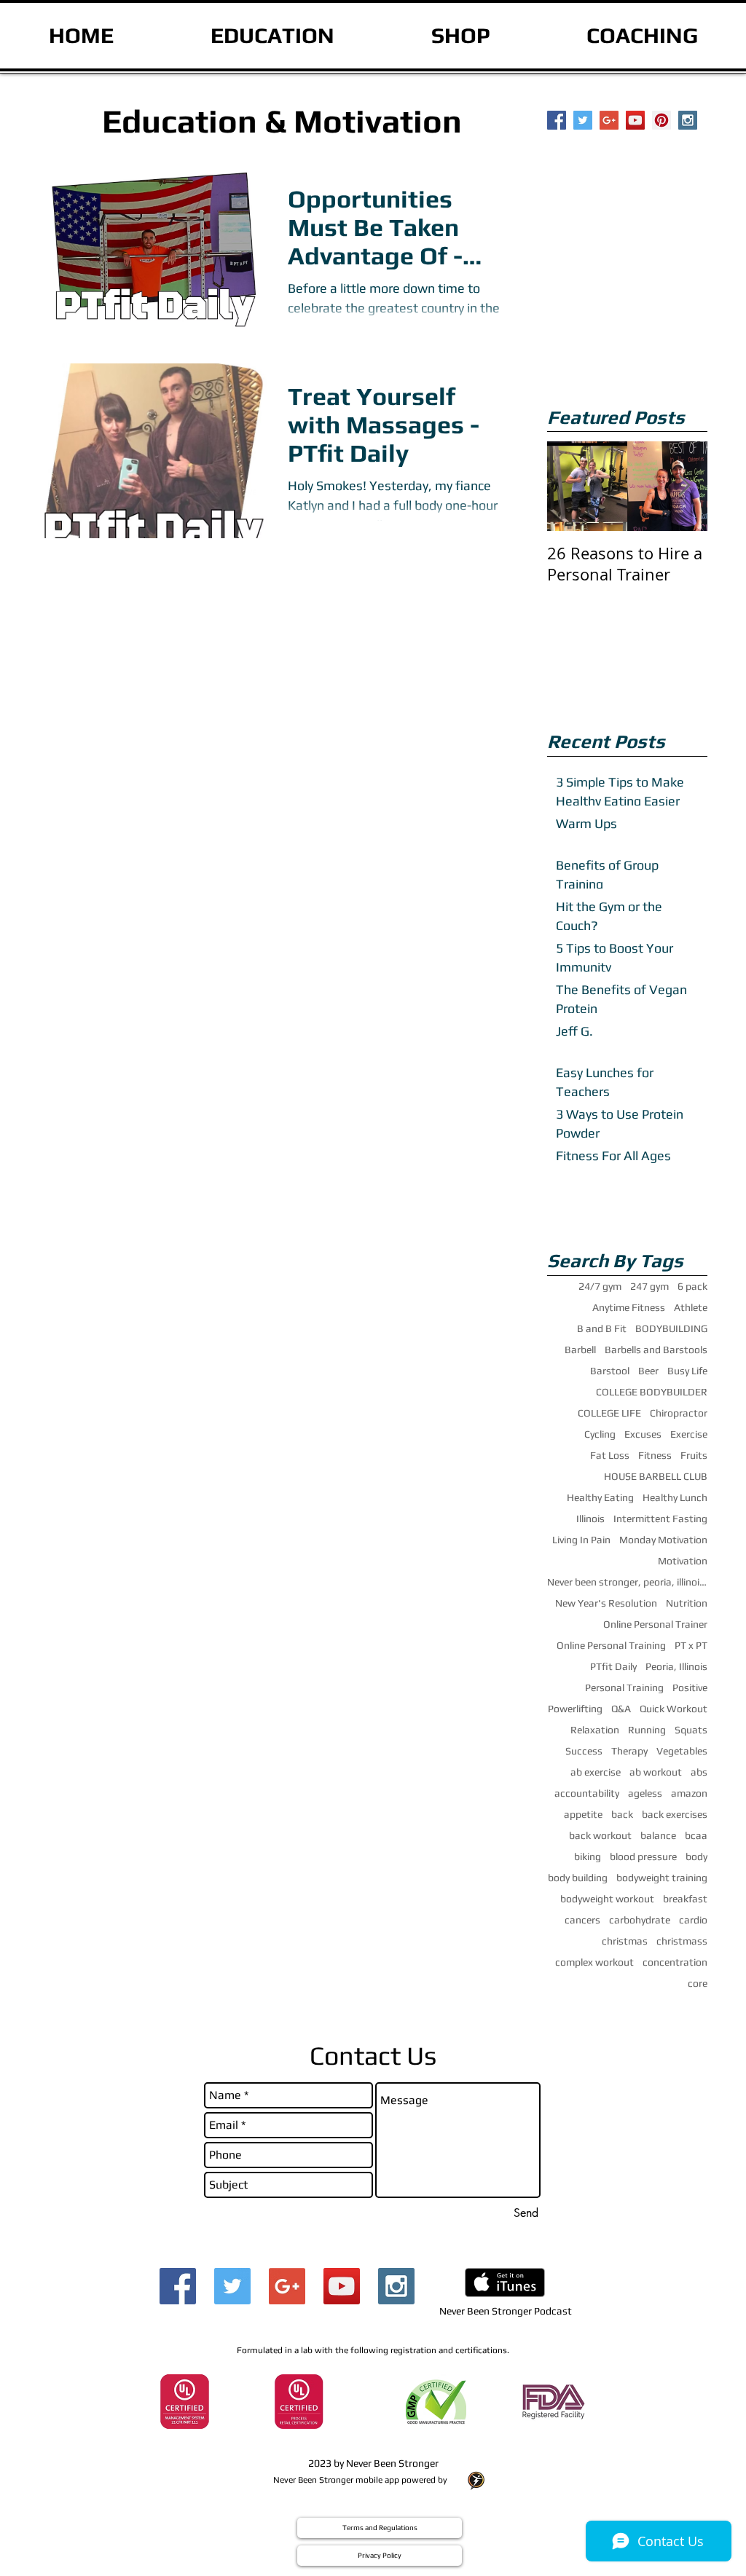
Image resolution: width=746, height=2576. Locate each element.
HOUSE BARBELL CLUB (656, 1476)
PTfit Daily (613, 1666)
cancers (582, 1920)
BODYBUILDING (671, 1328)
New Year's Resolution (606, 1603)
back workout (600, 1835)
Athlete (691, 1307)
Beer (648, 1371)
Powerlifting (575, 1709)
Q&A (621, 1709)
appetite (583, 1814)
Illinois (590, 1519)
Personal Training (624, 1687)
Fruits (694, 1455)
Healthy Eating (600, 1497)
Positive (690, 1687)
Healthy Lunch (675, 1497)
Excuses (643, 1434)
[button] (380, 2528)
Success (584, 1751)
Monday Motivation (663, 1540)
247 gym (649, 1286)
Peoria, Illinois (676, 1666)
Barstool (610, 1371)
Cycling (600, 1434)
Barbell (580, 1350)
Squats (691, 1730)
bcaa (696, 1835)
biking (588, 1856)
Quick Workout (674, 1709)
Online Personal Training (611, 1645)
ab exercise (596, 1772)
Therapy (629, 1751)
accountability (587, 1793)
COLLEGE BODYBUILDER (652, 1392)
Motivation (683, 1561)
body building (578, 1878)
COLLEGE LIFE (609, 1413)
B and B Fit (602, 1328)
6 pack (692, 1286)
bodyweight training (662, 1878)
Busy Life (687, 1371)
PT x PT (691, 1645)
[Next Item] (684, 487)
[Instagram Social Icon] (688, 120)
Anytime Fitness (629, 1307)
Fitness (655, 1455)
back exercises (675, 1814)
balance (658, 1835)
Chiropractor (679, 1413)
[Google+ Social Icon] (609, 120)
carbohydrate (640, 1920)
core (698, 1983)
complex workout (594, 1962)
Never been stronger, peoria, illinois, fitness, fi (627, 1582)
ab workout (656, 1772)
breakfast (685, 1899)
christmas (625, 1941)
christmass (682, 1941)
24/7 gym (600, 1286)
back (622, 1814)
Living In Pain (581, 1540)
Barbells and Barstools (656, 1350)
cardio (693, 1920)
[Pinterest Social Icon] (661, 120)
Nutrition (687, 1603)
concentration (675, 1962)
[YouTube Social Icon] (635, 120)
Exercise (689, 1434)
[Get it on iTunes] (505, 2282)
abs (699, 1772)
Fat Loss (610, 1455)
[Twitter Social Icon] (583, 120)
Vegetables (682, 1751)
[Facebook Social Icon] (557, 120)
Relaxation (595, 1730)
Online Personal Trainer (655, 1624)
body (696, 1856)
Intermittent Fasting (660, 1519)
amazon (689, 1793)
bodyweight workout (607, 1899)
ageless (645, 1793)
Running (647, 1730)
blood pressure (643, 1856)
